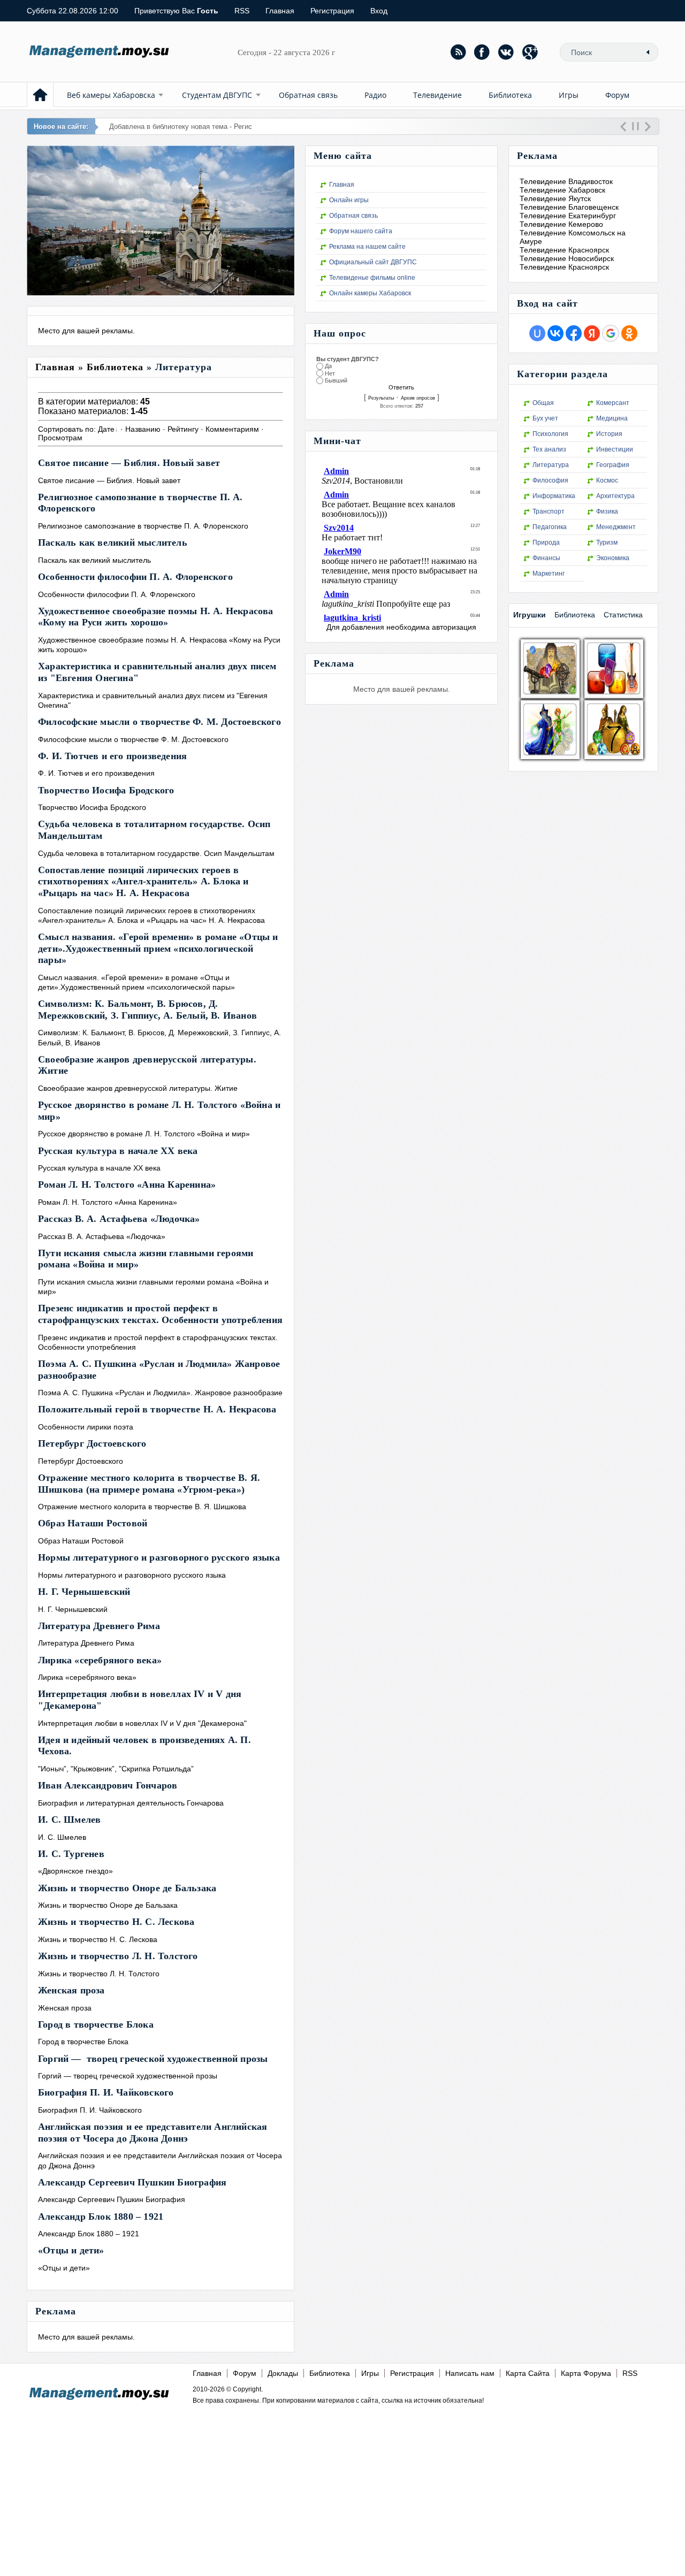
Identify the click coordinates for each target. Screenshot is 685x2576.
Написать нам (470, 2373)
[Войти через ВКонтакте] (555, 333)
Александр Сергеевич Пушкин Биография (132, 2182)
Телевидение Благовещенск (569, 207)
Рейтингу (183, 429)
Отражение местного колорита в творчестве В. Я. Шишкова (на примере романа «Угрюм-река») (149, 1484)
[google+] (530, 52)
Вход (379, 11)
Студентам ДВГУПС (217, 95)
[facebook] (482, 52)
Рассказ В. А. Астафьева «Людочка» (119, 1219)
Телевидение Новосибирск (567, 258)
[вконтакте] (506, 52)
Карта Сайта (528, 2373)
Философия (550, 480)
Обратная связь (308, 95)
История (609, 434)
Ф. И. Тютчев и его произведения (112, 756)
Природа (546, 542)
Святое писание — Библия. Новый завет (129, 463)
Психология (550, 434)
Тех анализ (549, 449)
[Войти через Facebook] (574, 333)
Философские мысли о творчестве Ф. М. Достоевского (159, 722)
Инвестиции (615, 449)
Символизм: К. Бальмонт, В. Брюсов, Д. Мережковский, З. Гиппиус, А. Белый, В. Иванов (147, 1010)
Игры (569, 95)
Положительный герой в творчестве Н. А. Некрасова (157, 1409)
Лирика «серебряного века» (100, 1660)
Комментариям (232, 429)
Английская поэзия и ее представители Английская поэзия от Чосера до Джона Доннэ (153, 2132)
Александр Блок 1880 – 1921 (101, 2216)
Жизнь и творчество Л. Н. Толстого (118, 1956)
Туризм (607, 542)
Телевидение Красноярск (564, 250)
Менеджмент (616, 527)
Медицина (612, 418)
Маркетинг (549, 574)
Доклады (283, 2373)
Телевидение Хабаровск (562, 190)
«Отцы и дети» (71, 2250)
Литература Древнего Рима (99, 1626)
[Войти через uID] (537, 333)
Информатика (554, 496)
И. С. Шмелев (69, 1820)
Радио (375, 95)
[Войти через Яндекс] (592, 333)
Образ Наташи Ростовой (93, 1523)
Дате (106, 429)
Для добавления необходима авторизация (401, 627)
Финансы (546, 558)
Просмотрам (60, 438)
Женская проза (71, 1990)
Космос (607, 480)
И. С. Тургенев (71, 1854)
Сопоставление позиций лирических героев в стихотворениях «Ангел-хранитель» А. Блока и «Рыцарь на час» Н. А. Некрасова (143, 881)
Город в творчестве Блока (96, 2024)
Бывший (336, 381)
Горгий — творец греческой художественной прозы (153, 2059)
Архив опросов (418, 398)
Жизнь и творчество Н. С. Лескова (116, 1922)
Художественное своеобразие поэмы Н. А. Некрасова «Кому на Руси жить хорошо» (156, 617)
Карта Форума (586, 2373)
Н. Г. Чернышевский (84, 1592)
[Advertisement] (338, 2482)
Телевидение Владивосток (566, 181)
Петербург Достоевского (92, 1443)
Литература (551, 465)
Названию (143, 429)
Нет (330, 373)
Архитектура (615, 496)
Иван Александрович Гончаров (108, 1785)
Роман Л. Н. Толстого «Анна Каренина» (127, 1184)
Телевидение (437, 95)
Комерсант (613, 403)
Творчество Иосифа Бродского (106, 790)
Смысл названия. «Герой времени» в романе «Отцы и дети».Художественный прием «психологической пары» (158, 948)
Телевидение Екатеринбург (568, 216)
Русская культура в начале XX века (118, 1151)
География (613, 465)
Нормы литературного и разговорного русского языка (159, 1557)
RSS (242, 11)
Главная (280, 11)
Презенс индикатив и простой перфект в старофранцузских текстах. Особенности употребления (160, 1314)
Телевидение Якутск (555, 198)
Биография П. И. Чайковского (106, 2092)
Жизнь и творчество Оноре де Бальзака (127, 1888)
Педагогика (550, 527)
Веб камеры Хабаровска (111, 95)
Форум (617, 95)
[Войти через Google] (611, 333)
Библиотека (510, 95)
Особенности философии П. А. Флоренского (135, 577)
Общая (543, 403)
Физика (607, 511)
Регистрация (332, 11)
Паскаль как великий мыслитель (113, 542)
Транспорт (549, 511)
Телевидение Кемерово (561, 224)
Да (328, 366)
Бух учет (545, 418)
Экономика (613, 558)
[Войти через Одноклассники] (629, 333)
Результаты (381, 398)
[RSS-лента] (458, 52)
